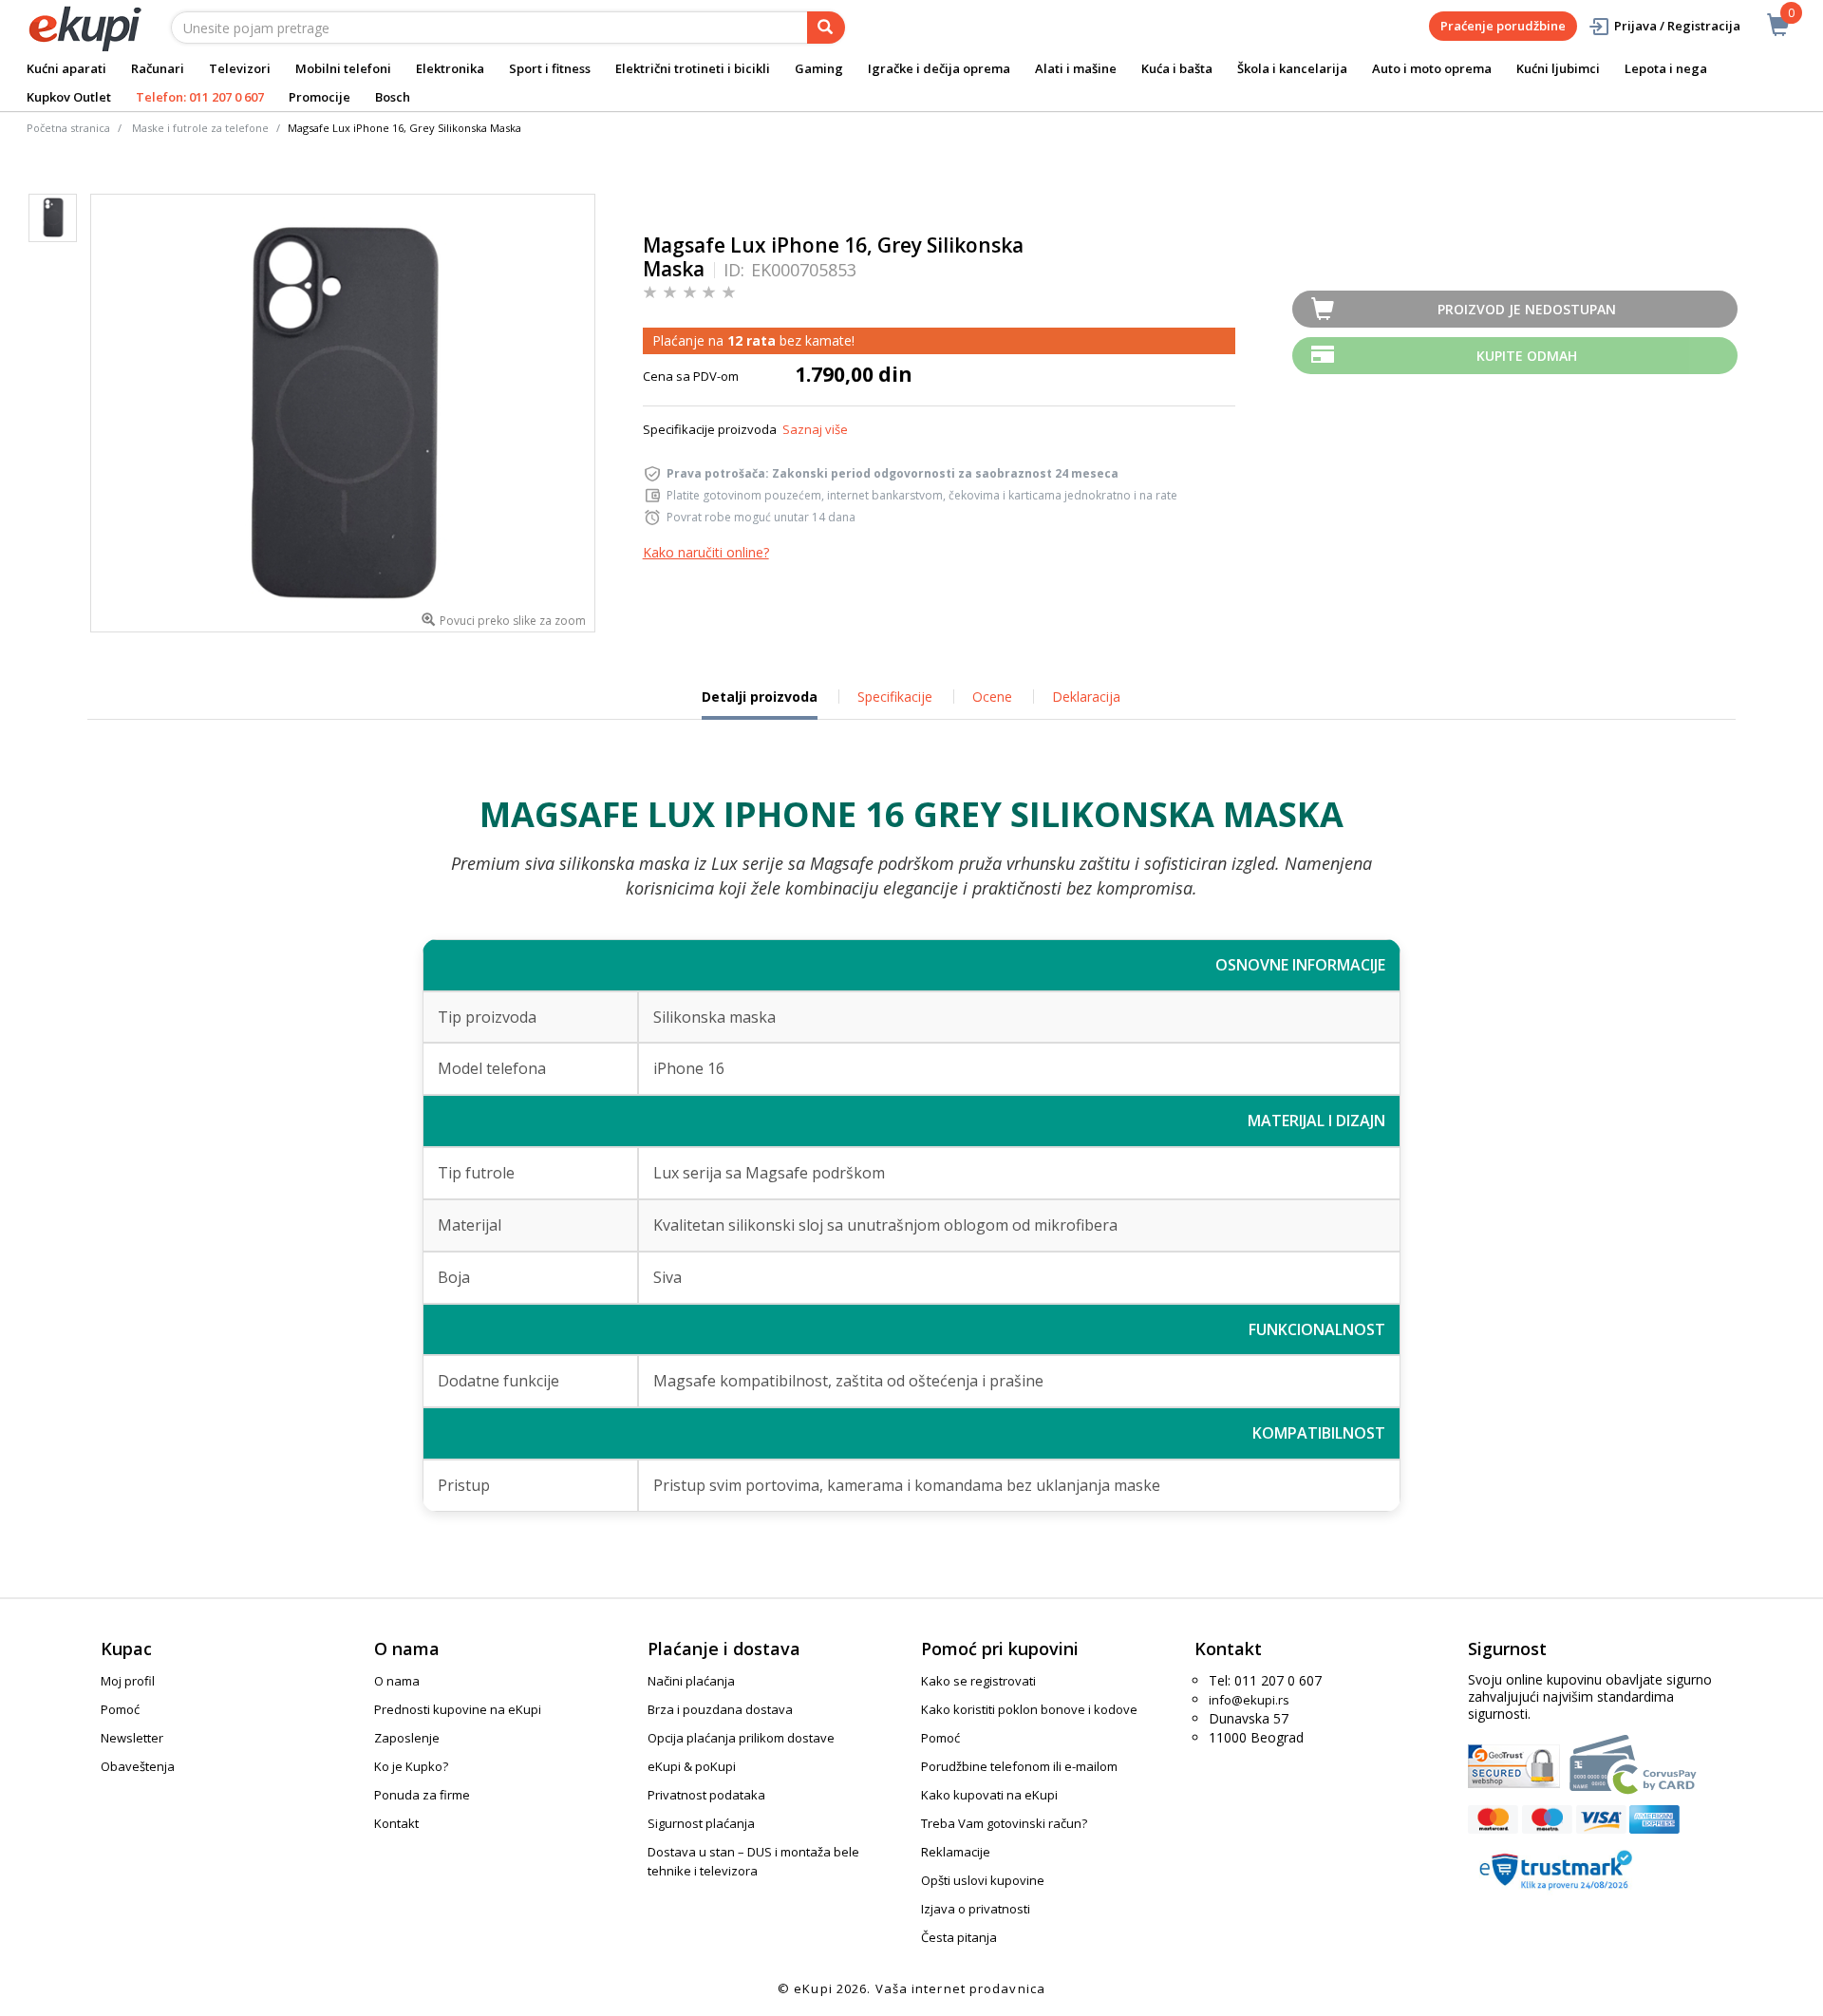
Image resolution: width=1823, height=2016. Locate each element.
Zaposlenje (407, 1738)
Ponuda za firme (422, 1795)
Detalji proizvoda (760, 704)
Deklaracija (1086, 697)
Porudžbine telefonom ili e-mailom (1019, 1766)
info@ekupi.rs (1249, 1700)
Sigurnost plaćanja (701, 1823)
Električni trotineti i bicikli (693, 68)
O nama (397, 1681)
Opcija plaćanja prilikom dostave (741, 1738)
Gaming (819, 68)
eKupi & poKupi (692, 1766)
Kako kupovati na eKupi (989, 1795)
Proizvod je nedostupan (1527, 309)
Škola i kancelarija (1292, 68)
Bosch (393, 97)
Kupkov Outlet (69, 97)
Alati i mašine (1076, 68)
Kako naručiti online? (706, 552)
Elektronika (450, 68)
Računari (158, 68)
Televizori (240, 68)
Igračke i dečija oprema (939, 68)
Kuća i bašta (1177, 68)
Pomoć (120, 1709)
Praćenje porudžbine (1503, 26)
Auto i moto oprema (1432, 68)
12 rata (752, 340)
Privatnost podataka (706, 1795)
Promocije (319, 97)
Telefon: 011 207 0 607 (200, 97)
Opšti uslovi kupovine (983, 1880)
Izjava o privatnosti (976, 1909)
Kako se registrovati (978, 1681)
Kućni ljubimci (1558, 68)
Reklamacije (956, 1852)
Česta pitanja (959, 1937)
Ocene (992, 697)
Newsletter (132, 1738)
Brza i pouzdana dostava (720, 1709)
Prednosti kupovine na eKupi (458, 1709)
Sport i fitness (550, 68)
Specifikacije (895, 697)
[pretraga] (826, 28)
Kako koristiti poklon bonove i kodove (1029, 1709)
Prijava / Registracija (1677, 26)
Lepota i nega (1666, 68)
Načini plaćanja (691, 1681)
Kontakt (396, 1823)
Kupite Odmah (1527, 356)
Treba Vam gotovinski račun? (1004, 1823)
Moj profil (128, 1681)
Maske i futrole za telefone (200, 128)
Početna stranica (68, 128)
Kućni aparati (66, 68)
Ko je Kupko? (411, 1766)
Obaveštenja (138, 1766)
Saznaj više (815, 429)
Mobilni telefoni (343, 68)
